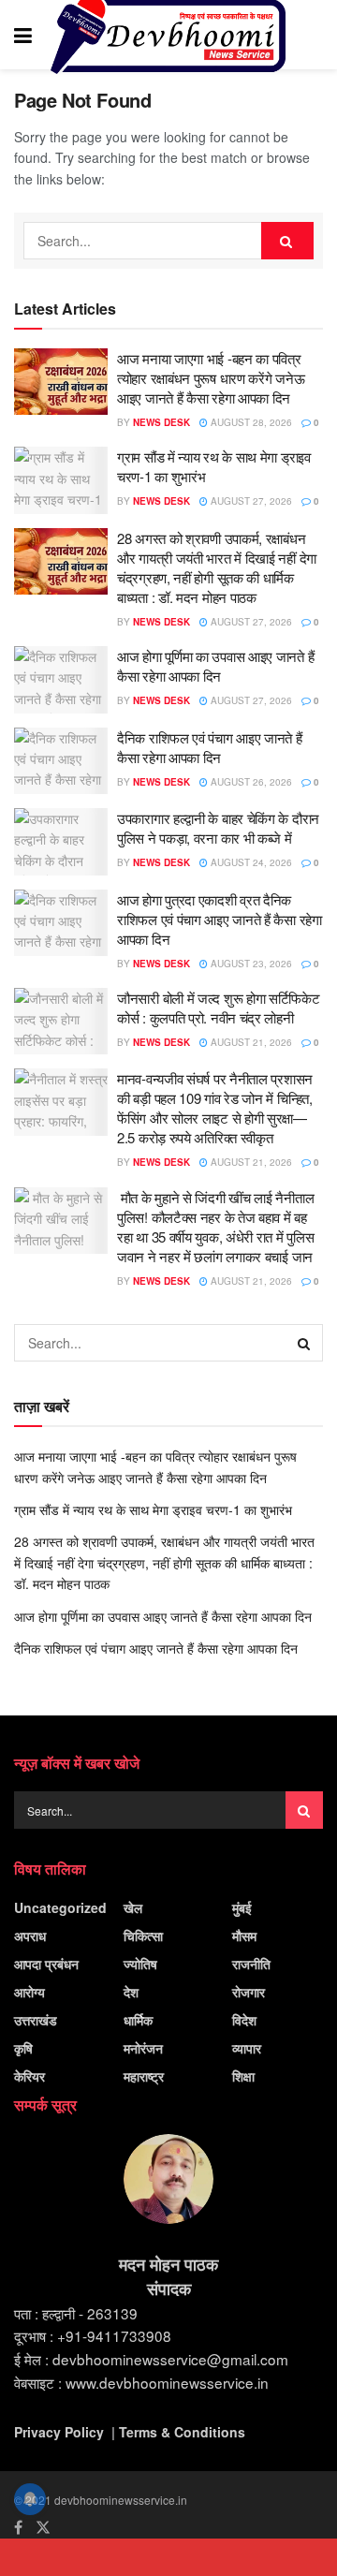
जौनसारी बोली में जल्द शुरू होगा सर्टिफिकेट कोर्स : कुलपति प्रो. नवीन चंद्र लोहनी (219, 1008)
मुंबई (242, 1907)
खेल (133, 1907)
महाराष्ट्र (144, 2076)
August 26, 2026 (250, 782)
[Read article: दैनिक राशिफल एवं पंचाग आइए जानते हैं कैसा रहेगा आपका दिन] (61, 761)
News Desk (161, 422)
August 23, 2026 (250, 964)
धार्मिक (138, 2020)
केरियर (29, 2076)
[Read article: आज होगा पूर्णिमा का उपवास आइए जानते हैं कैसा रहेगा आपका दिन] (61, 680)
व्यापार (247, 2048)
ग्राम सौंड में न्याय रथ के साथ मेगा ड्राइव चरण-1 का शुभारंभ (153, 1509)
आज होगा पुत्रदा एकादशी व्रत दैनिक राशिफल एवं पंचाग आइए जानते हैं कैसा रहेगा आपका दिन (220, 919)
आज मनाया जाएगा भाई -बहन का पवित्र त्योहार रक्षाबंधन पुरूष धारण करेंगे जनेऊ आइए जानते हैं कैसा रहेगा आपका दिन (211, 378)
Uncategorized (60, 1907)
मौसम (244, 1936)
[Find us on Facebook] (18, 2527)
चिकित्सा (143, 1936)
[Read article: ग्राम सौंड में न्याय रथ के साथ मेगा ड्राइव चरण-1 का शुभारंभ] (61, 480)
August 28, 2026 (250, 422)
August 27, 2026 (250, 501)
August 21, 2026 (250, 1042)
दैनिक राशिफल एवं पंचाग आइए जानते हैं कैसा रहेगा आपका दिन (210, 747)
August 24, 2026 (250, 862)
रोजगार (249, 1992)
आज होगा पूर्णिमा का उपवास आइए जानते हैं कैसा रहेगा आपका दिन (215, 666)
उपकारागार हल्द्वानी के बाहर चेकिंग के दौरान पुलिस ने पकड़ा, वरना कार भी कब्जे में (218, 828)
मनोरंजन (143, 2048)
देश (131, 1992)
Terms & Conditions (182, 2432)
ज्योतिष (140, 1964)
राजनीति (251, 1964)
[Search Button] (314, 35)
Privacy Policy (59, 2432)
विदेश (244, 2020)
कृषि (23, 2048)
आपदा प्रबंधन (46, 1964)
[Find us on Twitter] (43, 2527)
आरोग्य (29, 1992)
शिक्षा (243, 2076)
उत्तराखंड (36, 2020)
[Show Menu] (23, 35)
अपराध (30, 1936)
